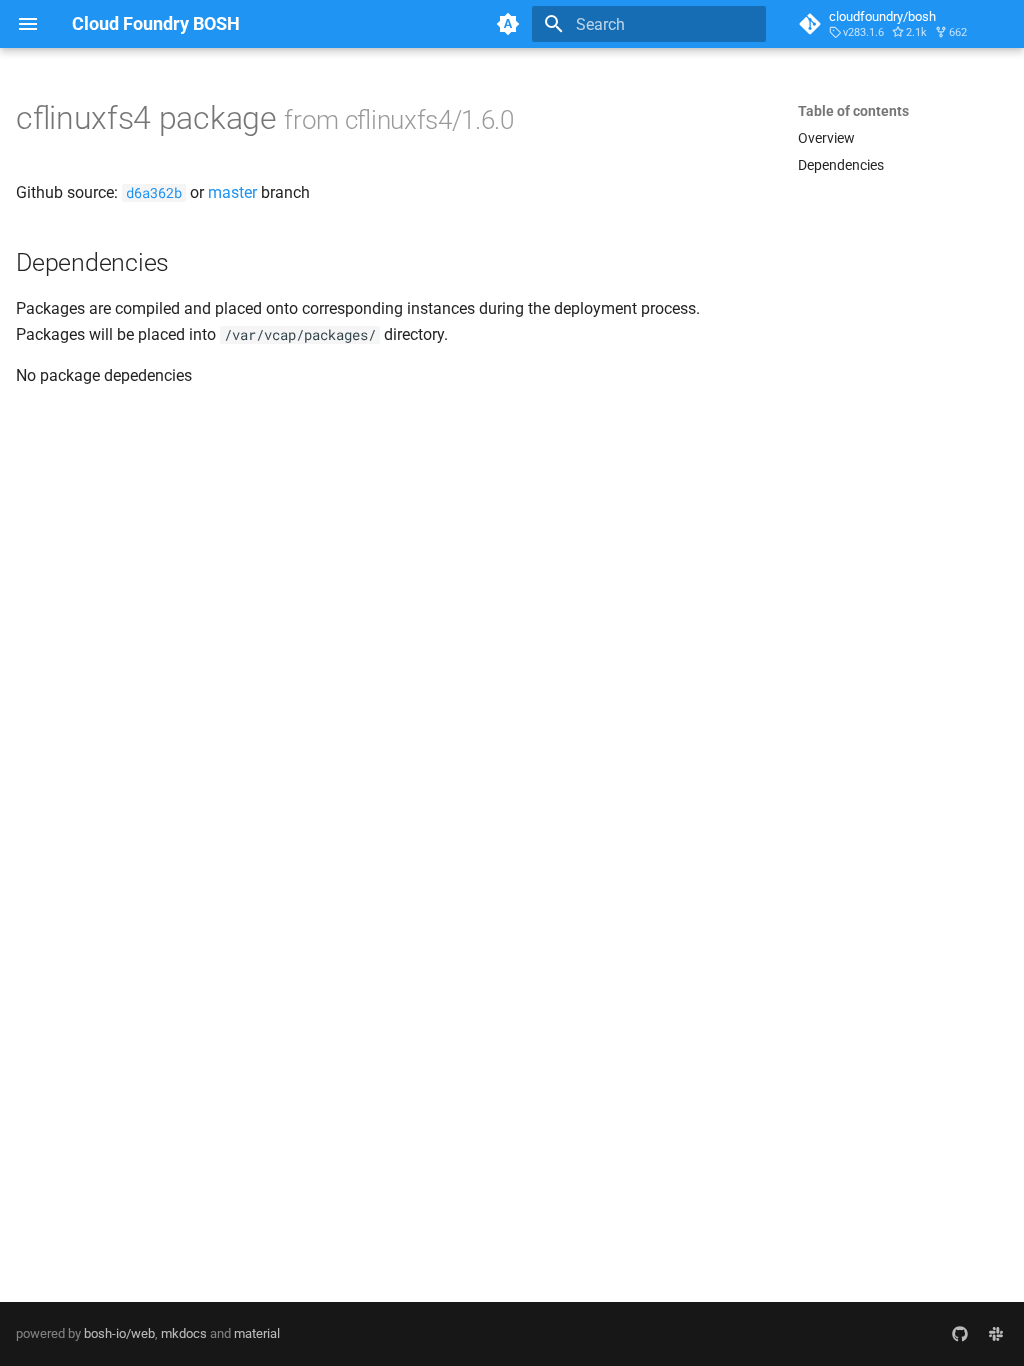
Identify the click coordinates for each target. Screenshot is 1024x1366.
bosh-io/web (119, 1333)
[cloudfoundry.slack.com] (996, 1334)
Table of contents (853, 111)
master (232, 192)
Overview (826, 138)
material (257, 1333)
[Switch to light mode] (508, 24)
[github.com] (960, 1334)
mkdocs (184, 1333)
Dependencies (841, 165)
